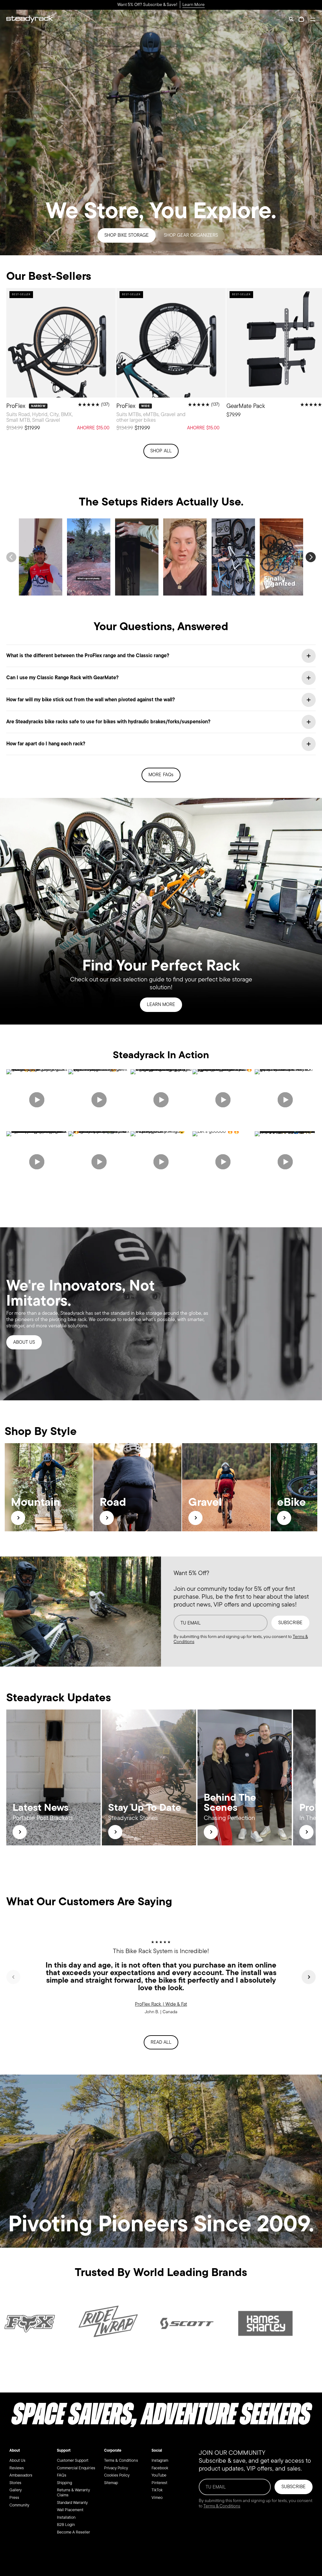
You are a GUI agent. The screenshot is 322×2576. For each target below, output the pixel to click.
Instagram (160, 2460)
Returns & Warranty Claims (73, 2493)
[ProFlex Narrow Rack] (61, 362)
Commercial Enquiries (76, 2468)
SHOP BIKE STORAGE (127, 235)
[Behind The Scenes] (211, 1832)
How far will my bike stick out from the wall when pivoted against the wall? (91, 700)
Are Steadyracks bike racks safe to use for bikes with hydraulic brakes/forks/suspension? (108, 722)
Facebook (160, 2468)
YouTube (159, 2475)
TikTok (157, 2490)
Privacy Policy (116, 2468)
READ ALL (161, 2042)
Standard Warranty (72, 2503)
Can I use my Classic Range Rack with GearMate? (62, 678)
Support (64, 2450)
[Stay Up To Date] (115, 1832)
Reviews (17, 2468)
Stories (15, 2483)
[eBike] (284, 1518)
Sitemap (111, 2483)
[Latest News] (20, 1832)
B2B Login (66, 2525)
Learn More (194, 5)
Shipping (64, 2483)
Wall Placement (70, 2510)
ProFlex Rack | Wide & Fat (161, 2004)
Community (19, 2505)
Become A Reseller (74, 2532)
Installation (66, 2517)
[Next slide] (309, 1977)
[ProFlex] (306, 1832)
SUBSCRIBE (290, 1623)
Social (157, 2450)
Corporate (113, 2450)
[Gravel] (195, 1518)
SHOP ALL (161, 451)
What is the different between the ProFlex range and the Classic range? (88, 656)
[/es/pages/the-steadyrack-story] (161, 1314)
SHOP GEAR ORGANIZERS (191, 235)
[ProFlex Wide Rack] (171, 362)
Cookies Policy (117, 2475)
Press (14, 2497)
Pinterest (159, 2483)
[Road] (107, 1518)
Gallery (16, 2490)
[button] (291, 19)
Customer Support (73, 2460)
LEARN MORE (161, 1004)
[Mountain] (18, 1518)
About (15, 2450)
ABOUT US (24, 1342)
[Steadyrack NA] (30, 19)
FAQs (62, 2475)
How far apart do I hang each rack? (46, 744)
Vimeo (157, 2497)
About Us (17, 2460)
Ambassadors (21, 2475)
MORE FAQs (161, 775)
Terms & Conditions (121, 2460)
